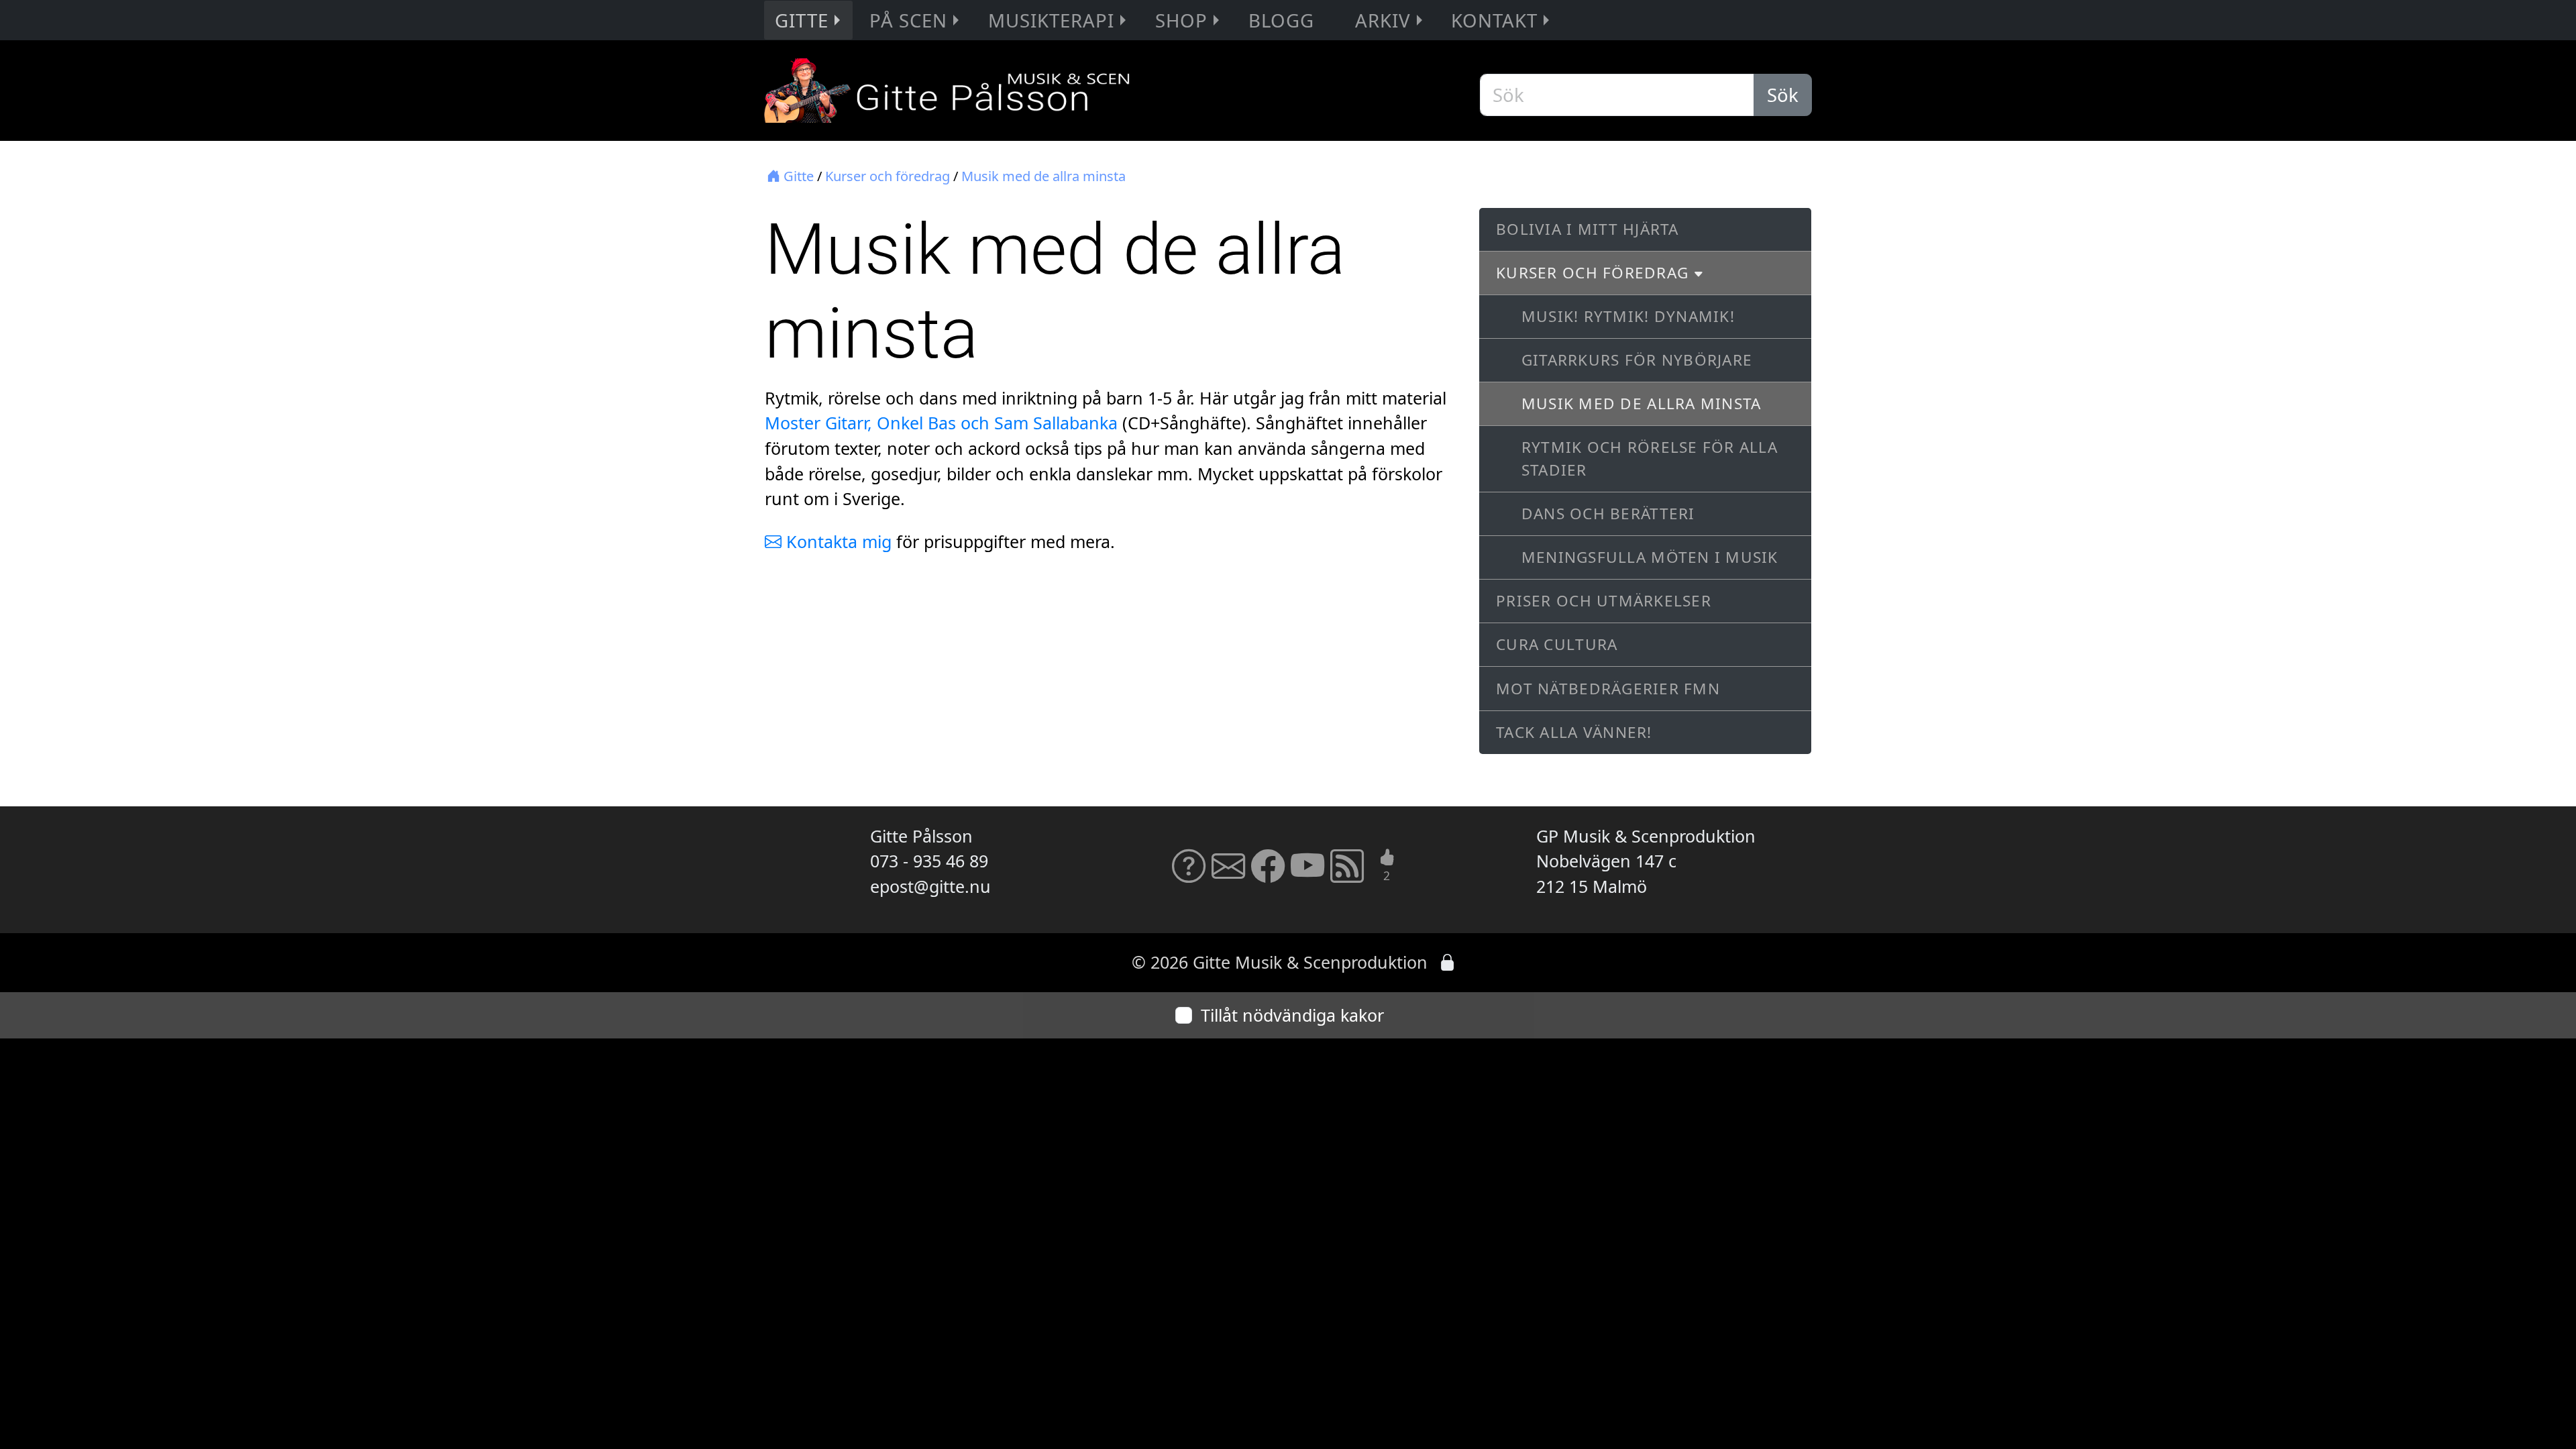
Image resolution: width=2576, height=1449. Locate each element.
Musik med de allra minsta (1043, 176)
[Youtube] (1307, 874)
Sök (1783, 95)
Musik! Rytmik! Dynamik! (1628, 316)
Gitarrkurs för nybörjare (1637, 360)
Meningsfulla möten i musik (1650, 557)
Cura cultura (1557, 644)
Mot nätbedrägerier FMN (1608, 689)
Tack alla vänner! (1574, 732)
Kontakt (1494, 20)
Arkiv (1383, 20)
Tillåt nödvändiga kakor (1292, 1015)
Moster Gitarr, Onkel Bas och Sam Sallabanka (941, 423)
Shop (1181, 20)
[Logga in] (1447, 962)
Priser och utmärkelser (1604, 601)
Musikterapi (1051, 20)
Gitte (802, 20)
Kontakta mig (837, 541)
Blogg (1281, 20)
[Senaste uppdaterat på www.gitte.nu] (1347, 874)
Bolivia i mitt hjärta (1587, 229)
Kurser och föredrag (888, 176)
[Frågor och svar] (1189, 874)
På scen (908, 20)
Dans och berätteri (1608, 514)
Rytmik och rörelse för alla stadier (1650, 459)
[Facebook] (1268, 874)
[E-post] (1228, 874)
